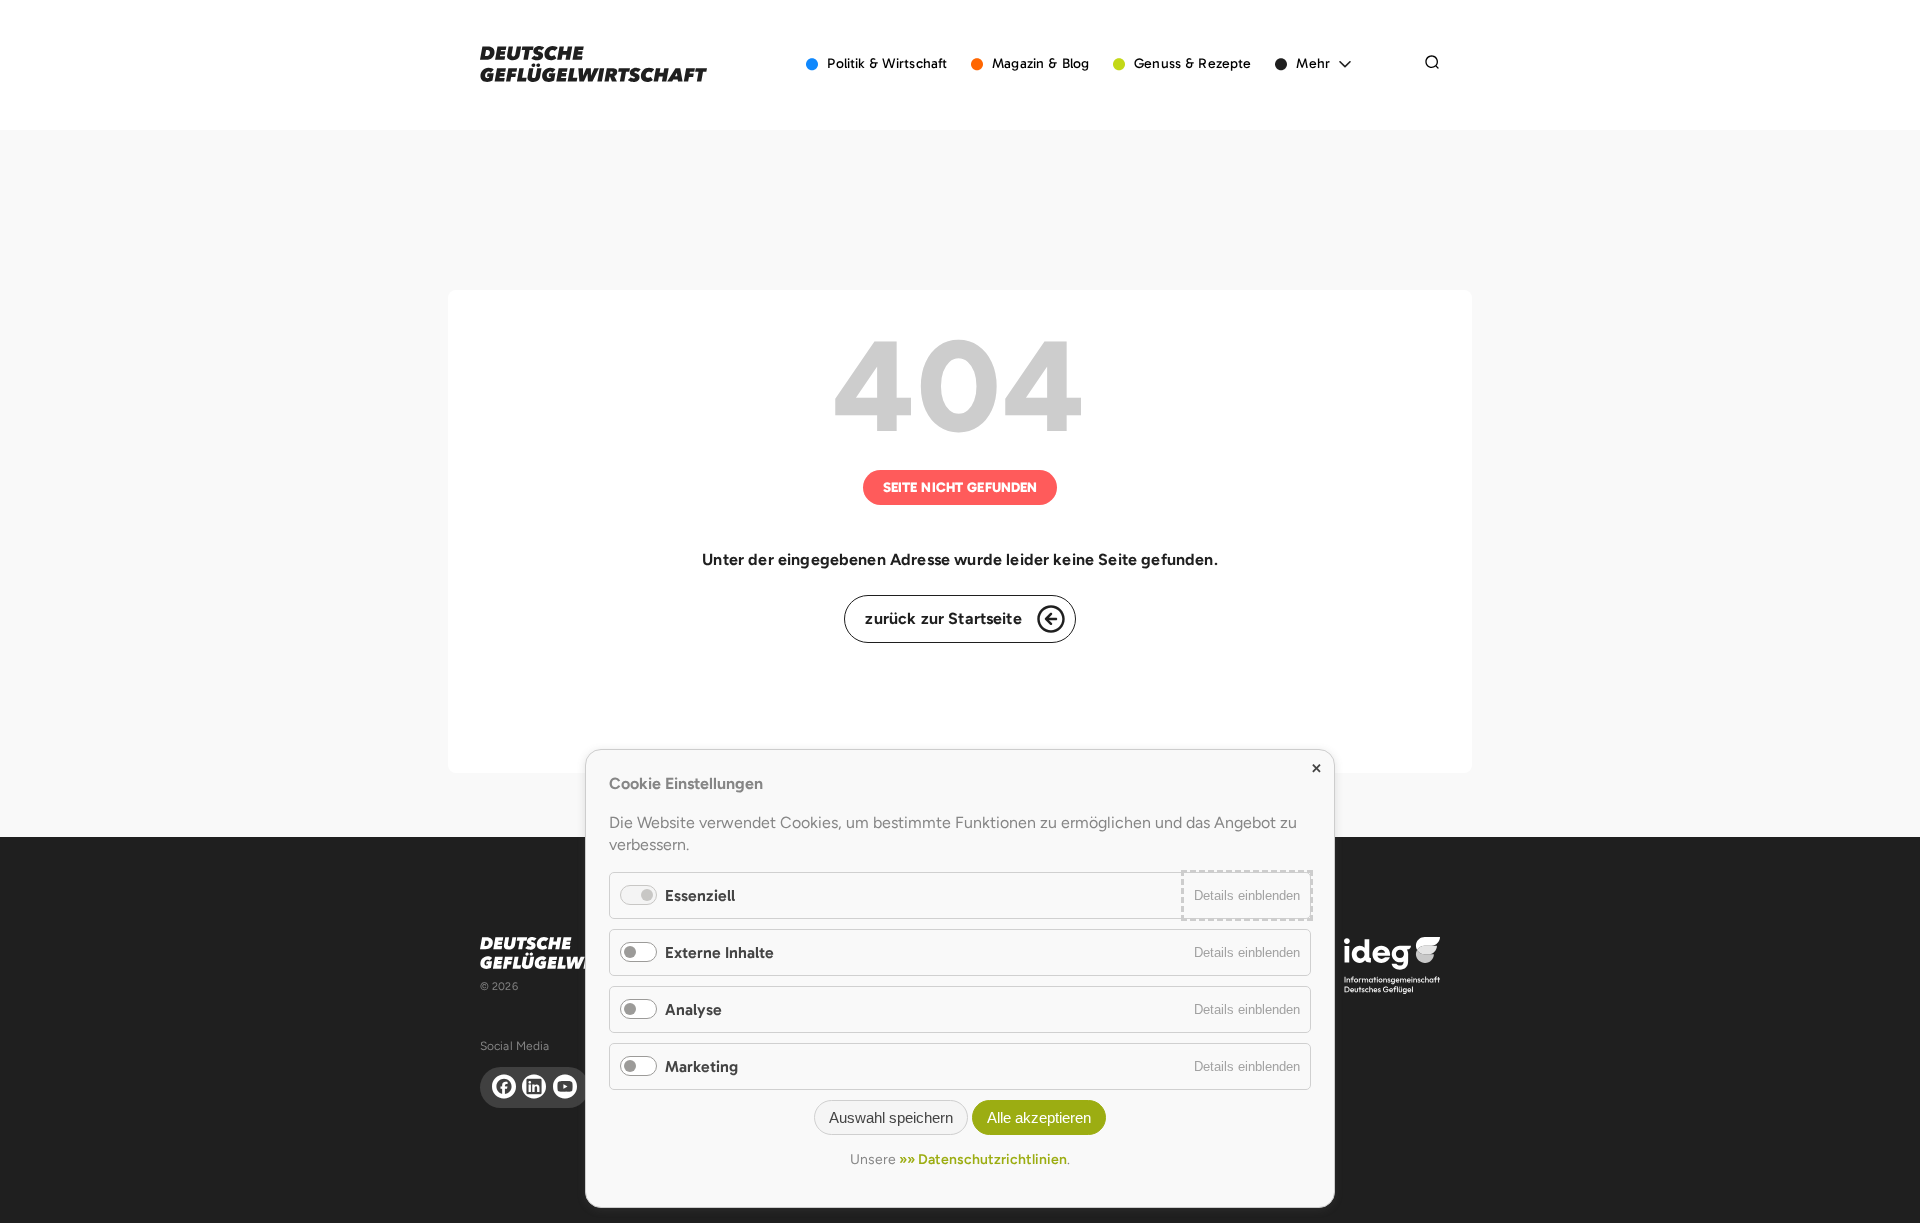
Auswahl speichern (891, 1117)
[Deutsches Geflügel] (593, 64)
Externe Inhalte (719, 952)
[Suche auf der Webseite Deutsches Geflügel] (1432, 64)
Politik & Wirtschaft (887, 63)
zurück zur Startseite (943, 618)
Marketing (701, 1066)
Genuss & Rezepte (1192, 63)
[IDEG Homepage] (1392, 964)
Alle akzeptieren (1039, 1117)
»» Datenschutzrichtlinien (983, 1159)
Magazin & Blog (1040, 63)
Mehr (1313, 63)
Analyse (693, 1009)
